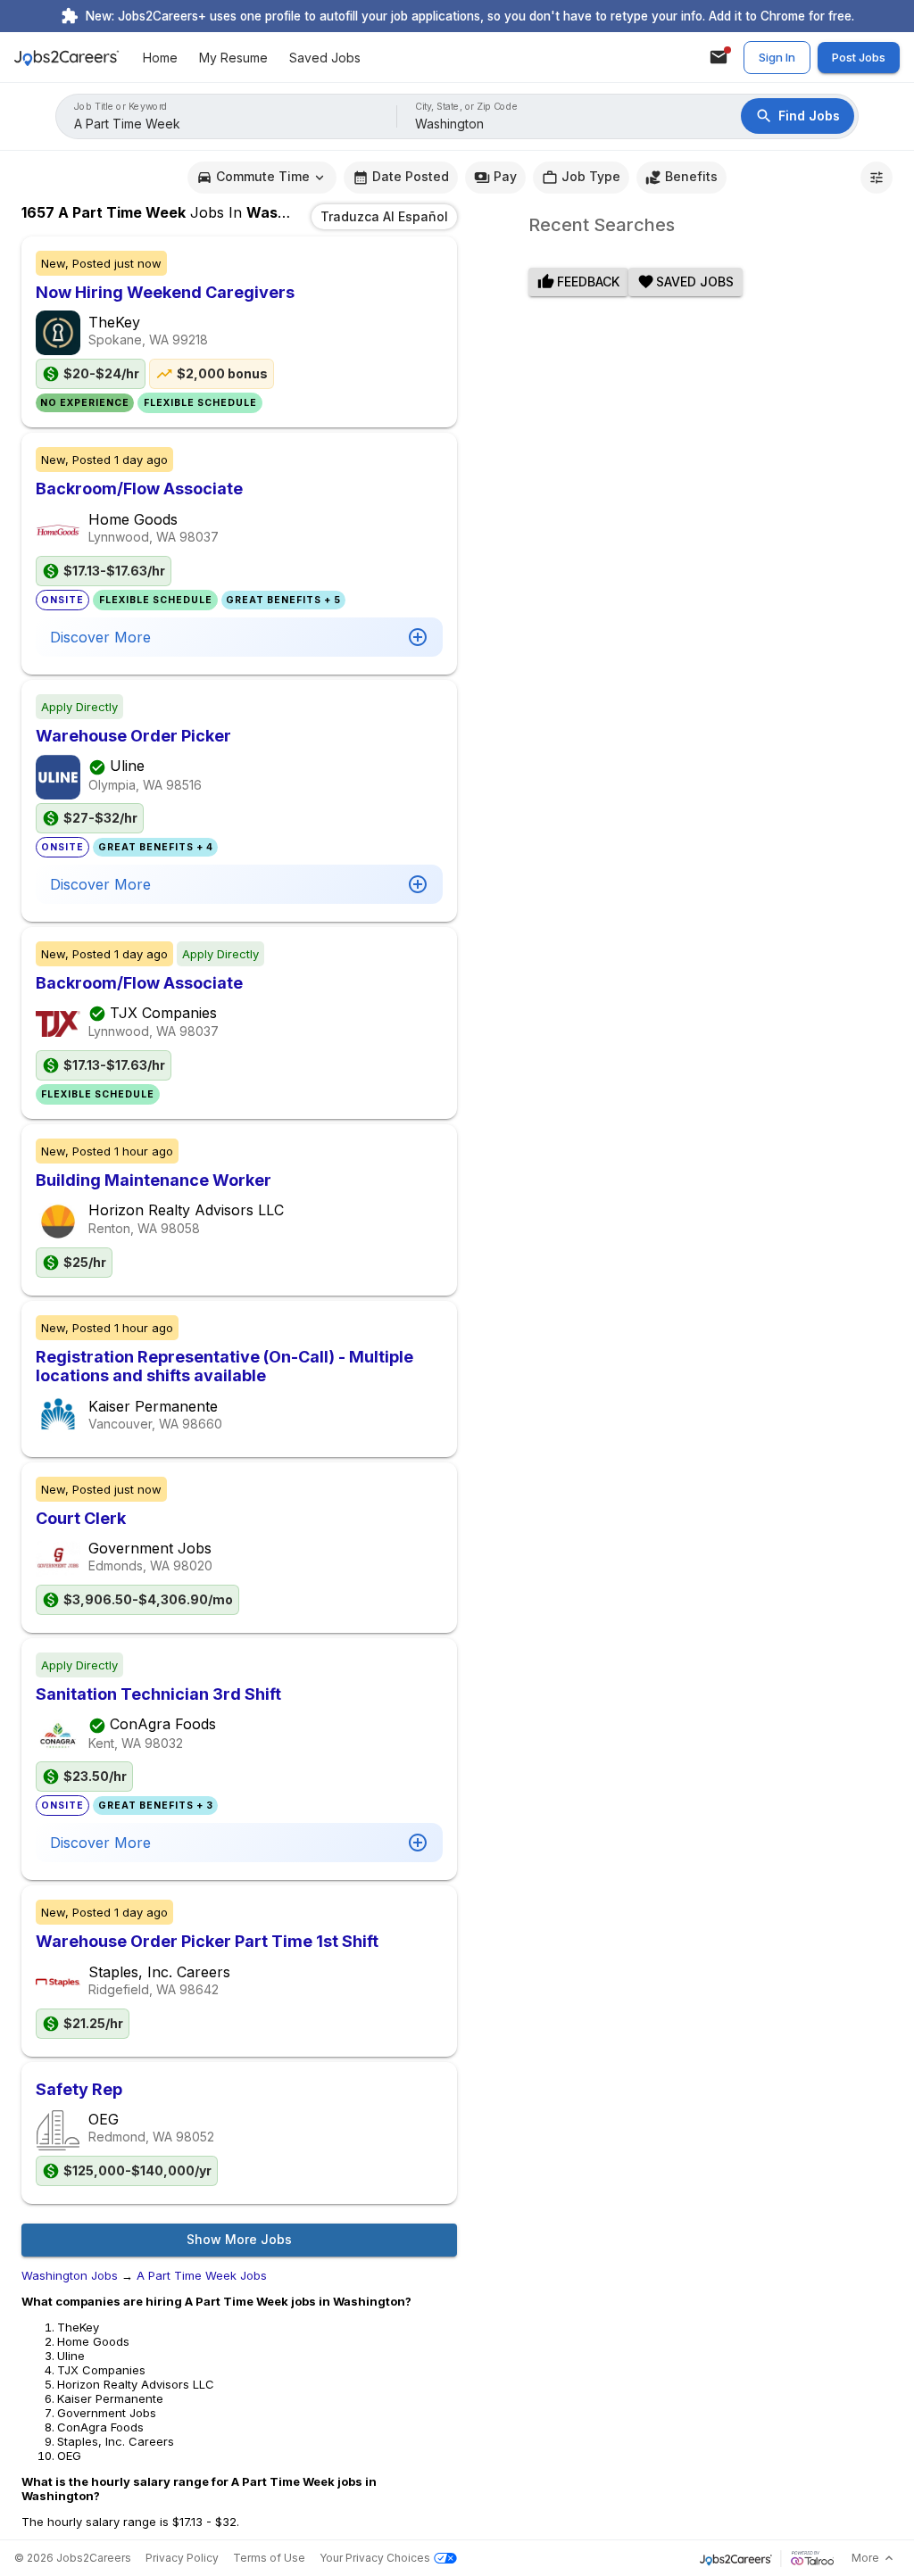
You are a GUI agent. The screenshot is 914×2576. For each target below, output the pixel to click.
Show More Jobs (239, 2239)
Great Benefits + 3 (156, 1806)
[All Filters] (877, 178)
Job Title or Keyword (121, 107)
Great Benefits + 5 (283, 600)
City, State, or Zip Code (467, 107)
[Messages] (719, 57)
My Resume (233, 58)
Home (160, 58)
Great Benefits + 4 (156, 847)
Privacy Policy (182, 2558)
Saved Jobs (325, 58)
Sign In (777, 57)
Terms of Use (269, 2558)
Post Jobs (859, 57)
